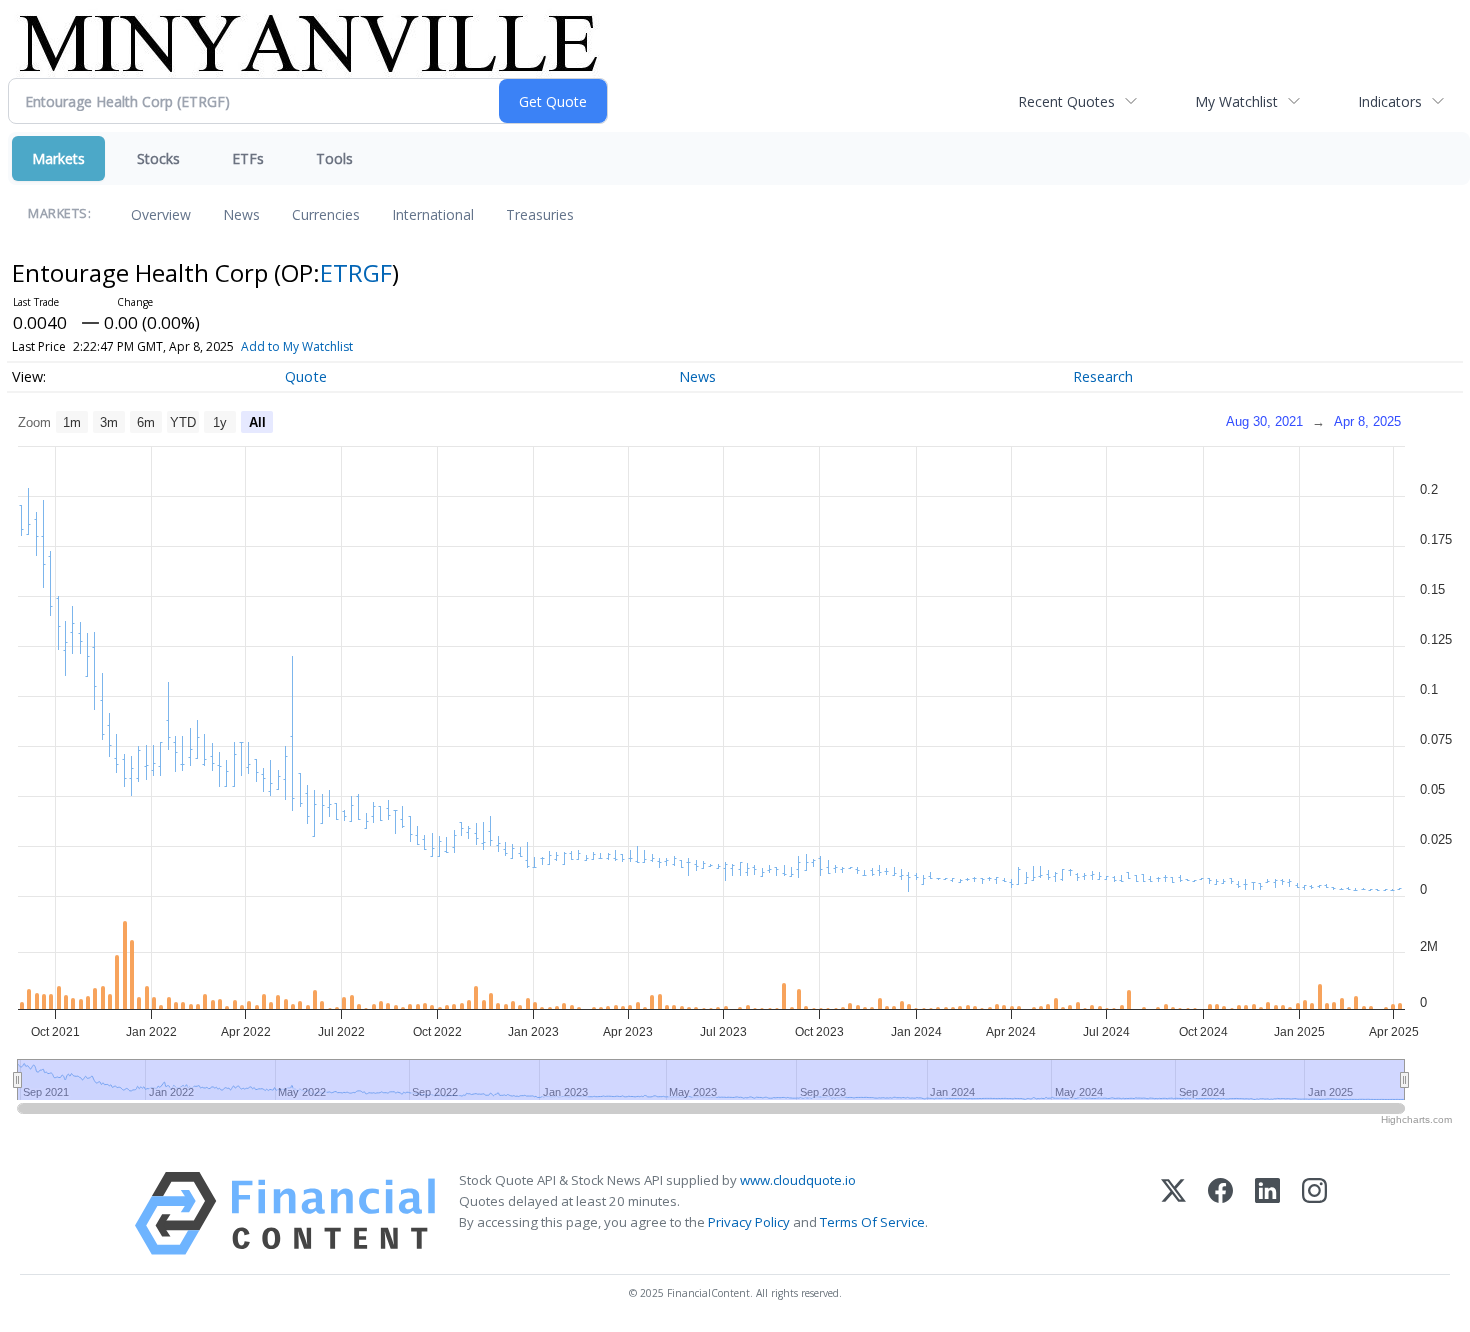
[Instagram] (1314, 1213)
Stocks (158, 158)
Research (1103, 376)
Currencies (326, 214)
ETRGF (356, 272)
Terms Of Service (872, 1222)
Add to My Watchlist (297, 346)
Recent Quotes (1066, 101)
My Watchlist (1236, 101)
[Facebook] (1220, 1213)
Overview (161, 214)
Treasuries (540, 214)
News (241, 214)
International (433, 214)
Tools (334, 158)
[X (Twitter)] (1173, 1213)
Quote (306, 376)
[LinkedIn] (1267, 1213)
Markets (58, 158)
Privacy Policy (749, 1222)
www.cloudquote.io (798, 1180)
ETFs (248, 158)
